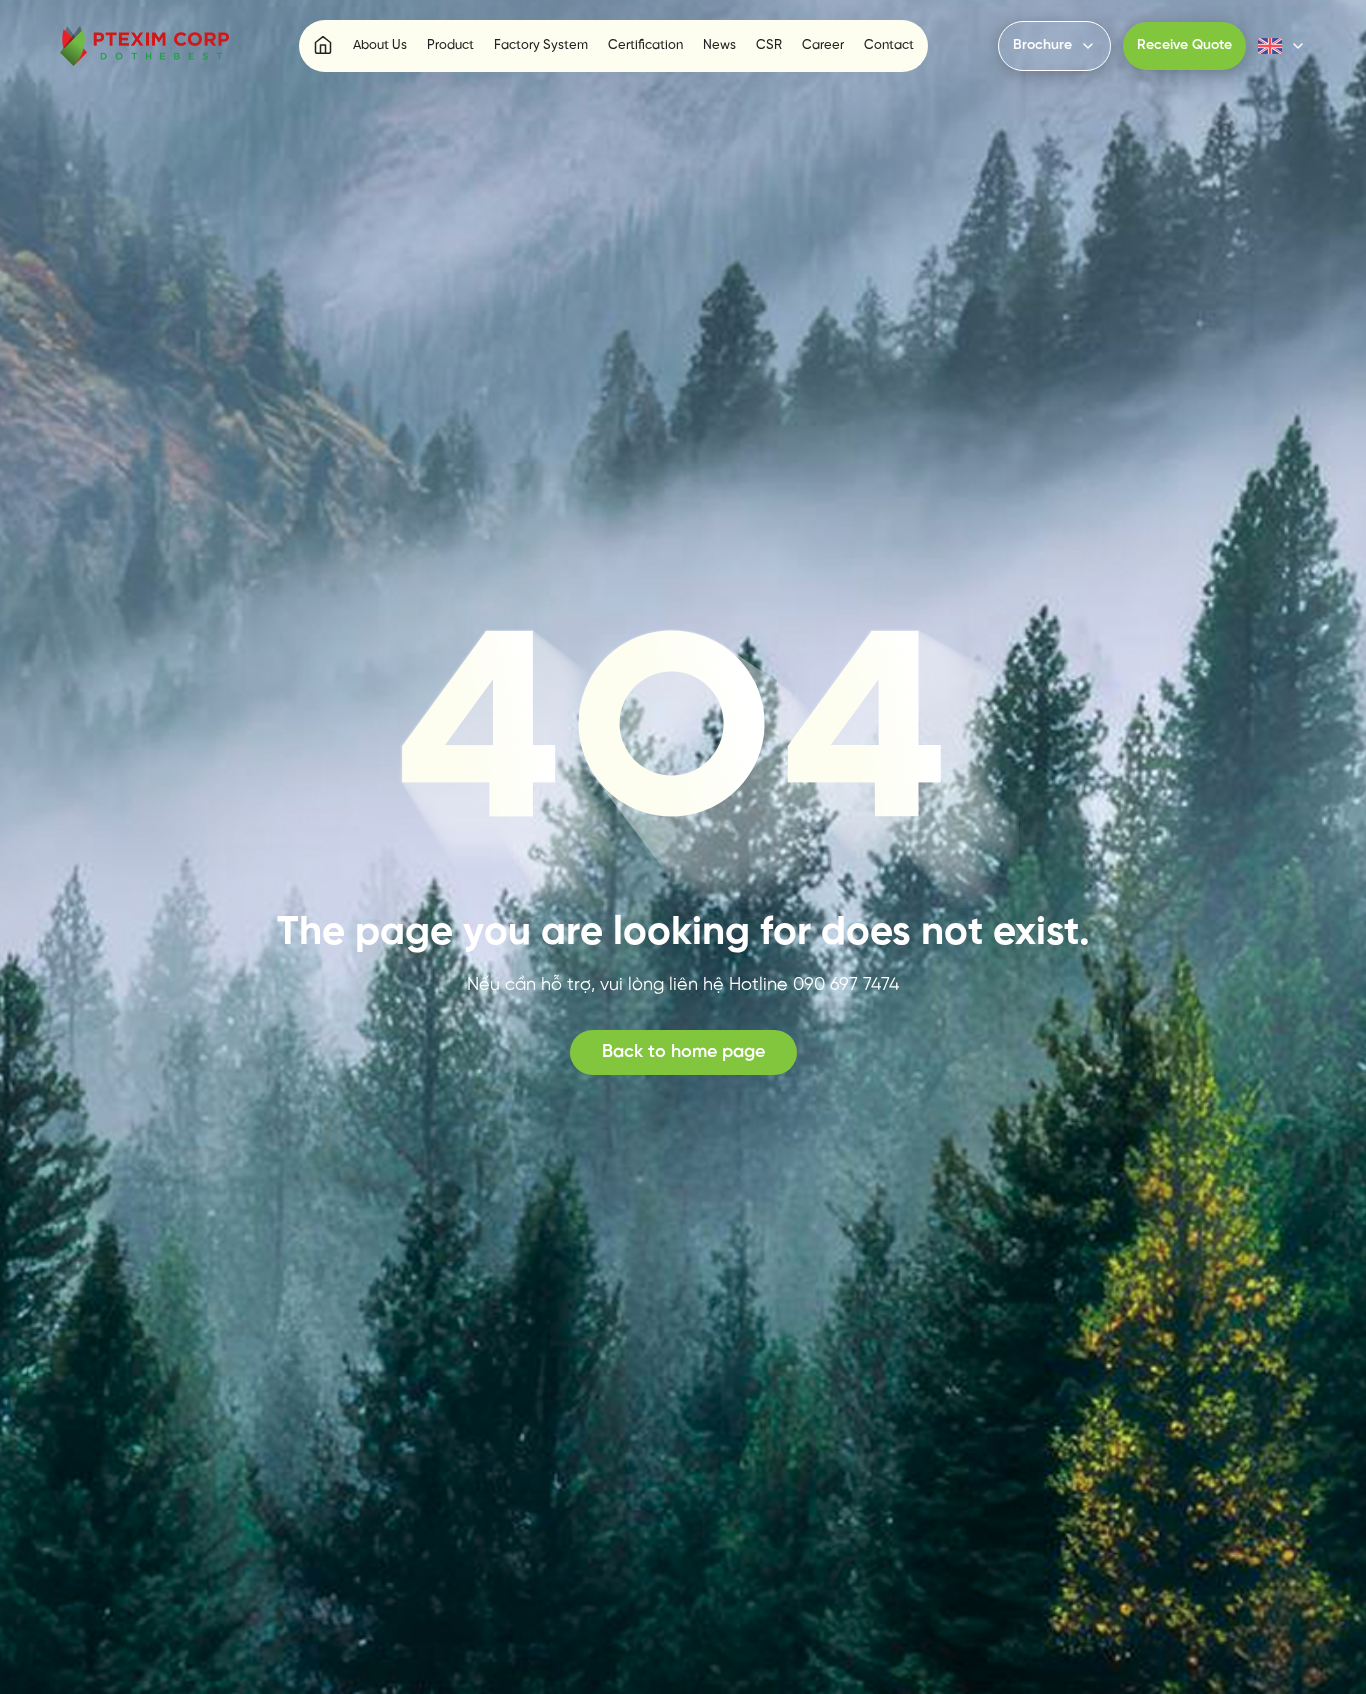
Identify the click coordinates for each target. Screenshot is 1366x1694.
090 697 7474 (846, 985)
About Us (380, 45)
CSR (769, 45)
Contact (889, 45)
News (719, 45)
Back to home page (683, 1052)
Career (823, 45)
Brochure (1042, 45)
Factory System (541, 45)
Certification (645, 45)
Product (450, 45)
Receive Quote (1184, 45)
